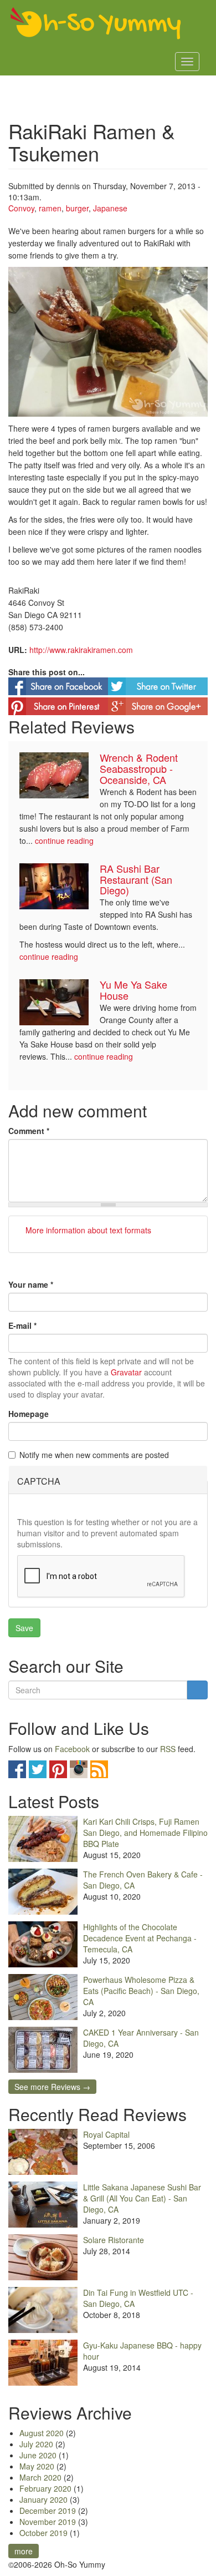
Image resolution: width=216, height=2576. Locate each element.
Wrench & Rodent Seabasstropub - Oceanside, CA (139, 768)
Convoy (21, 208)
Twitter (38, 1769)
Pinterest (58, 1769)
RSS (168, 1749)
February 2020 (45, 2488)
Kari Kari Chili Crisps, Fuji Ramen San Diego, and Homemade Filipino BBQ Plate (145, 1833)
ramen (50, 208)
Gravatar (126, 1372)
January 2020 (43, 2499)
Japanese (110, 208)
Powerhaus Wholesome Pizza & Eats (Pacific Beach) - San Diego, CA (141, 1991)
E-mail (22, 1325)
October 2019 (43, 2533)
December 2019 (48, 2511)
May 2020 (37, 2466)
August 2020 (42, 2433)
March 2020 (40, 2477)
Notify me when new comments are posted (94, 1455)
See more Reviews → (52, 2087)
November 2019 (48, 2522)
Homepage (29, 1414)
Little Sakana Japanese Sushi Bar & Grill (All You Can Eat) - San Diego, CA (142, 2198)
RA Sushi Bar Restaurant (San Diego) (136, 879)
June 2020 (38, 2455)
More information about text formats (87, 1230)
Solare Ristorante (114, 2240)
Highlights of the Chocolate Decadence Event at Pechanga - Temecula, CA (140, 1938)
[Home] (96, 24)
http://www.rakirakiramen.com (81, 650)
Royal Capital (106, 2134)
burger (77, 208)
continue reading (64, 841)
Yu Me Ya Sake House (133, 990)
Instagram (79, 1769)
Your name (31, 1284)
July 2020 (36, 2444)
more (24, 2551)
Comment (29, 1131)
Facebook (72, 1749)
